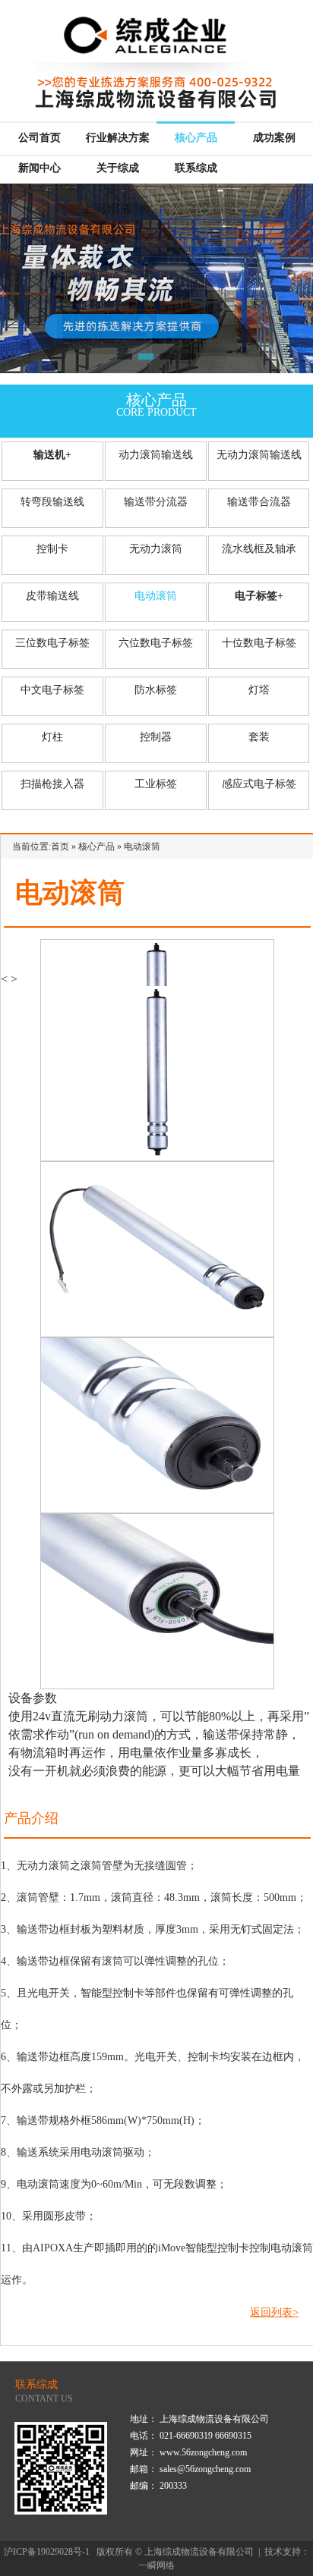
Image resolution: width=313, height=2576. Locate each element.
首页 (60, 847)
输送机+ (52, 455)
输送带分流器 (156, 502)
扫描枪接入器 (52, 784)
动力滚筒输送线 (156, 455)
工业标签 (156, 784)
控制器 (156, 737)
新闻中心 (40, 168)
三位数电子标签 (52, 643)
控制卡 (52, 549)
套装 (259, 737)
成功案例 (274, 138)
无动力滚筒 (156, 549)
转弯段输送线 (52, 502)
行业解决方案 (118, 138)
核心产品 (196, 138)
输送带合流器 (259, 502)
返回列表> (274, 2312)
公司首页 (40, 138)
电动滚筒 (156, 596)
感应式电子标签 (259, 784)
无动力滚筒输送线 (259, 455)
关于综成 (118, 168)
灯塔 (259, 690)
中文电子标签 (52, 690)
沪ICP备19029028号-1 (47, 2552)
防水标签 (156, 690)
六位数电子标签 (156, 643)
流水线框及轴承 (259, 549)
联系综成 (196, 168)
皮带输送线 (52, 596)
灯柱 (52, 737)
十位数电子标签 (259, 643)
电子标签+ (259, 596)
